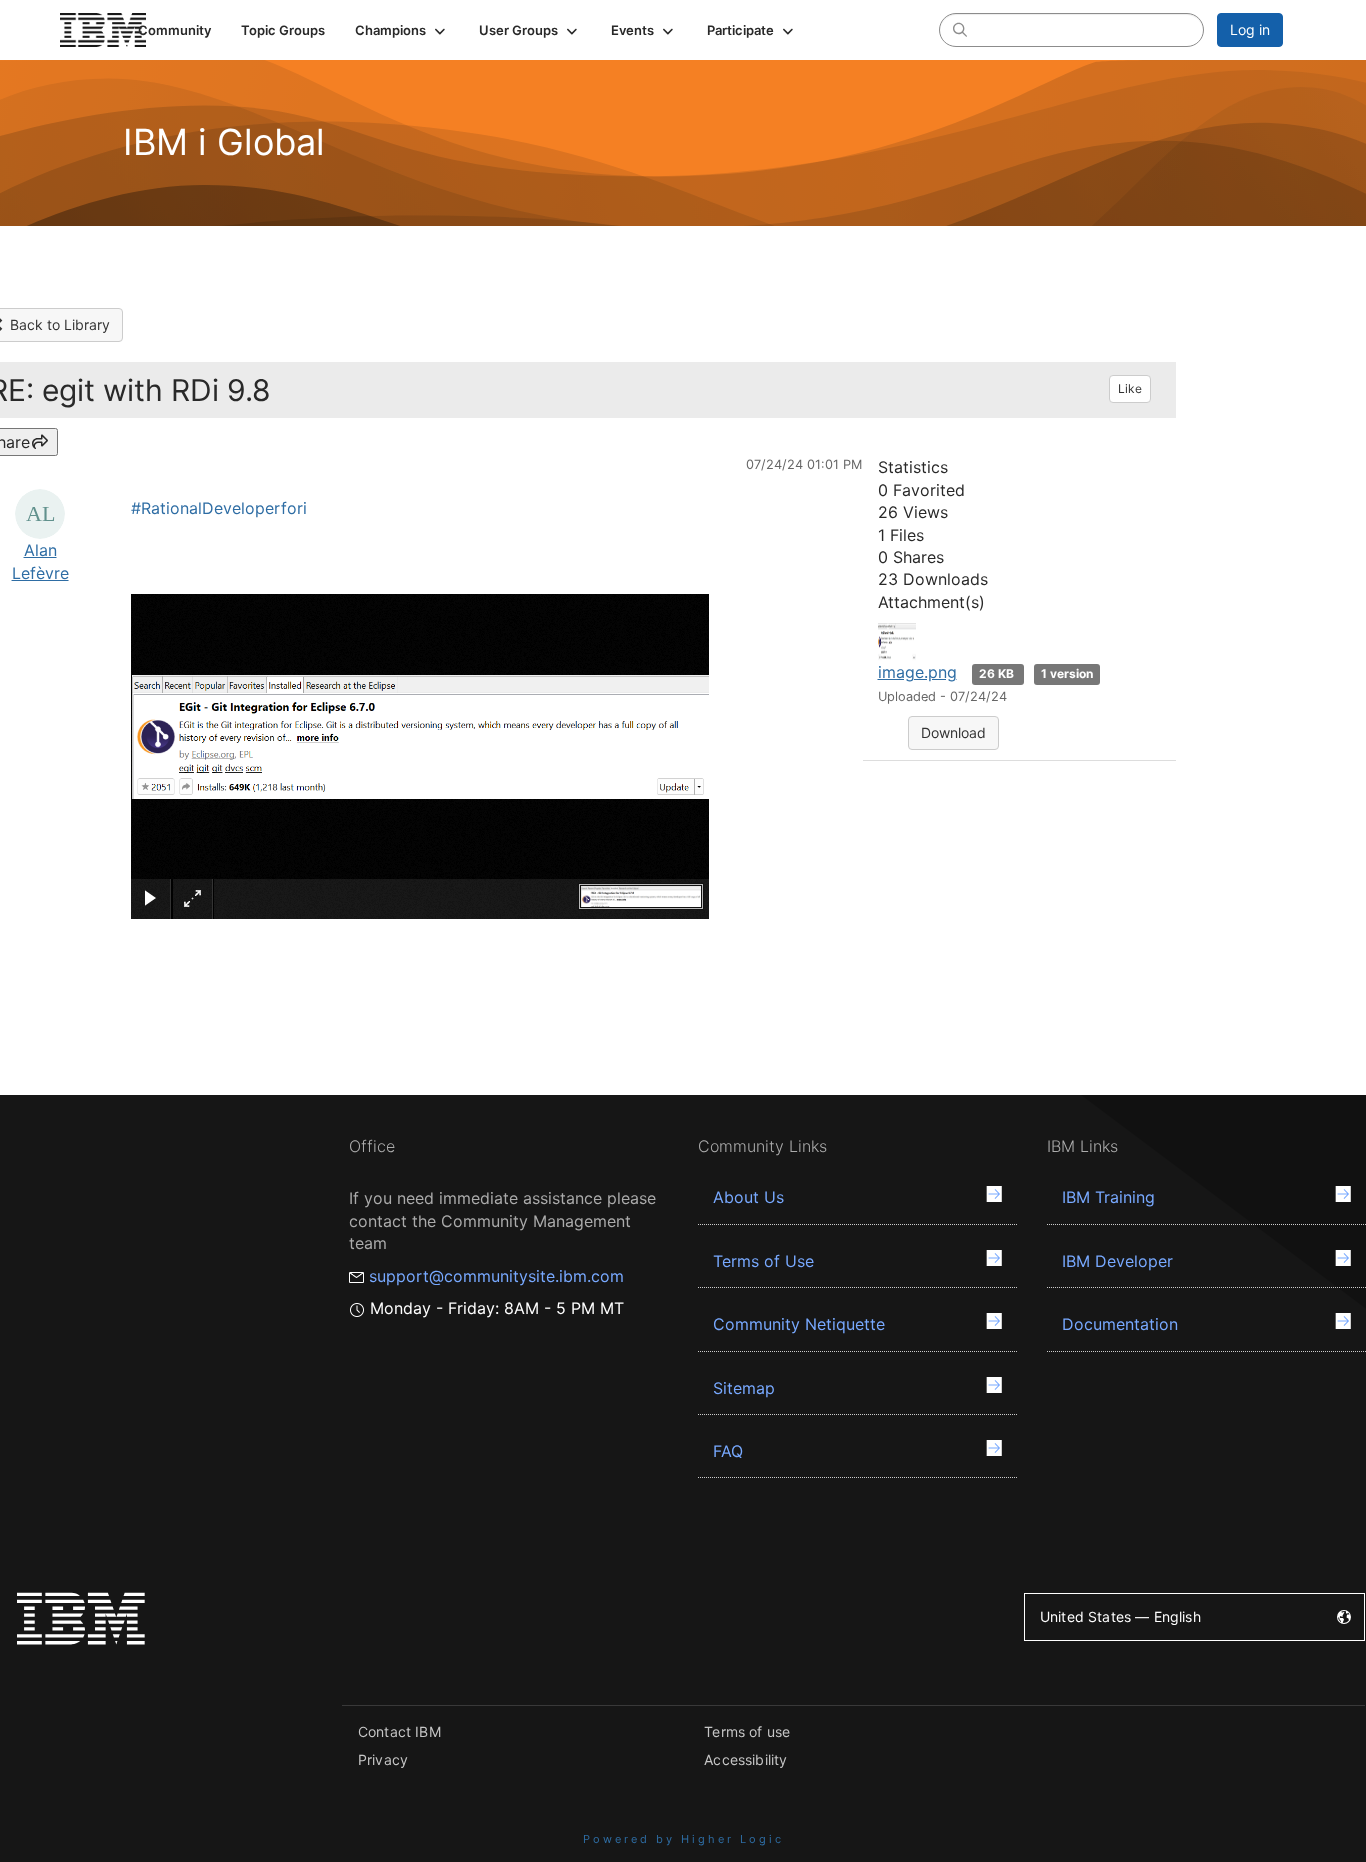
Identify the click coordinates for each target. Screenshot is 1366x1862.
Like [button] (1130, 388)
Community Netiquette (799, 1324)
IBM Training (1108, 1197)
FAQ (728, 1451)
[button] (402, 30)
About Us (748, 1197)
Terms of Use (763, 1261)
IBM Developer (1117, 1261)
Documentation (1120, 1324)
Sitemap (744, 1388)
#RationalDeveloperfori (219, 508)
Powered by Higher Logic (683, 1839)
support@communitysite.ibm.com (496, 1276)
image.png (917, 672)
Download (953, 732)
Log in (1250, 29)
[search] (960, 29)
